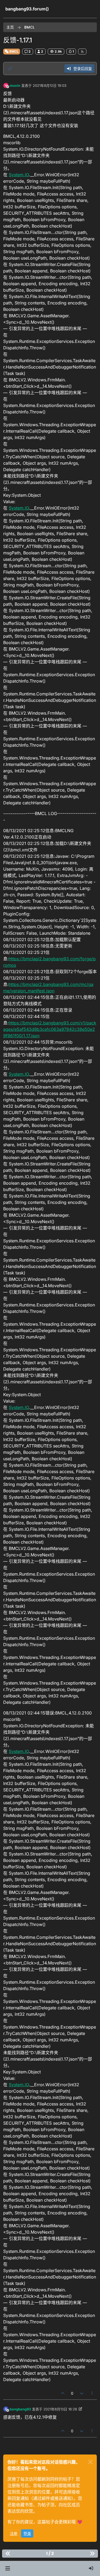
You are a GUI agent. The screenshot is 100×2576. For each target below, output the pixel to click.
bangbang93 (20, 2409)
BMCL (14, 51)
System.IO (19, 175)
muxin (15, 85)
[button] (8, 2569)
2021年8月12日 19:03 (50, 85)
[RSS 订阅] (82, 52)
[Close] (90, 2462)
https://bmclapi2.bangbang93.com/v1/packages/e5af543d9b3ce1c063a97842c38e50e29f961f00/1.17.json (50, 1029)
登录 (27, 2533)
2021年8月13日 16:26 (60, 2409)
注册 (14, 2533)
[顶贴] (63, 2393)
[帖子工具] (92, 2393)
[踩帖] (82, 2393)
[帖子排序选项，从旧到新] (10, 69)
